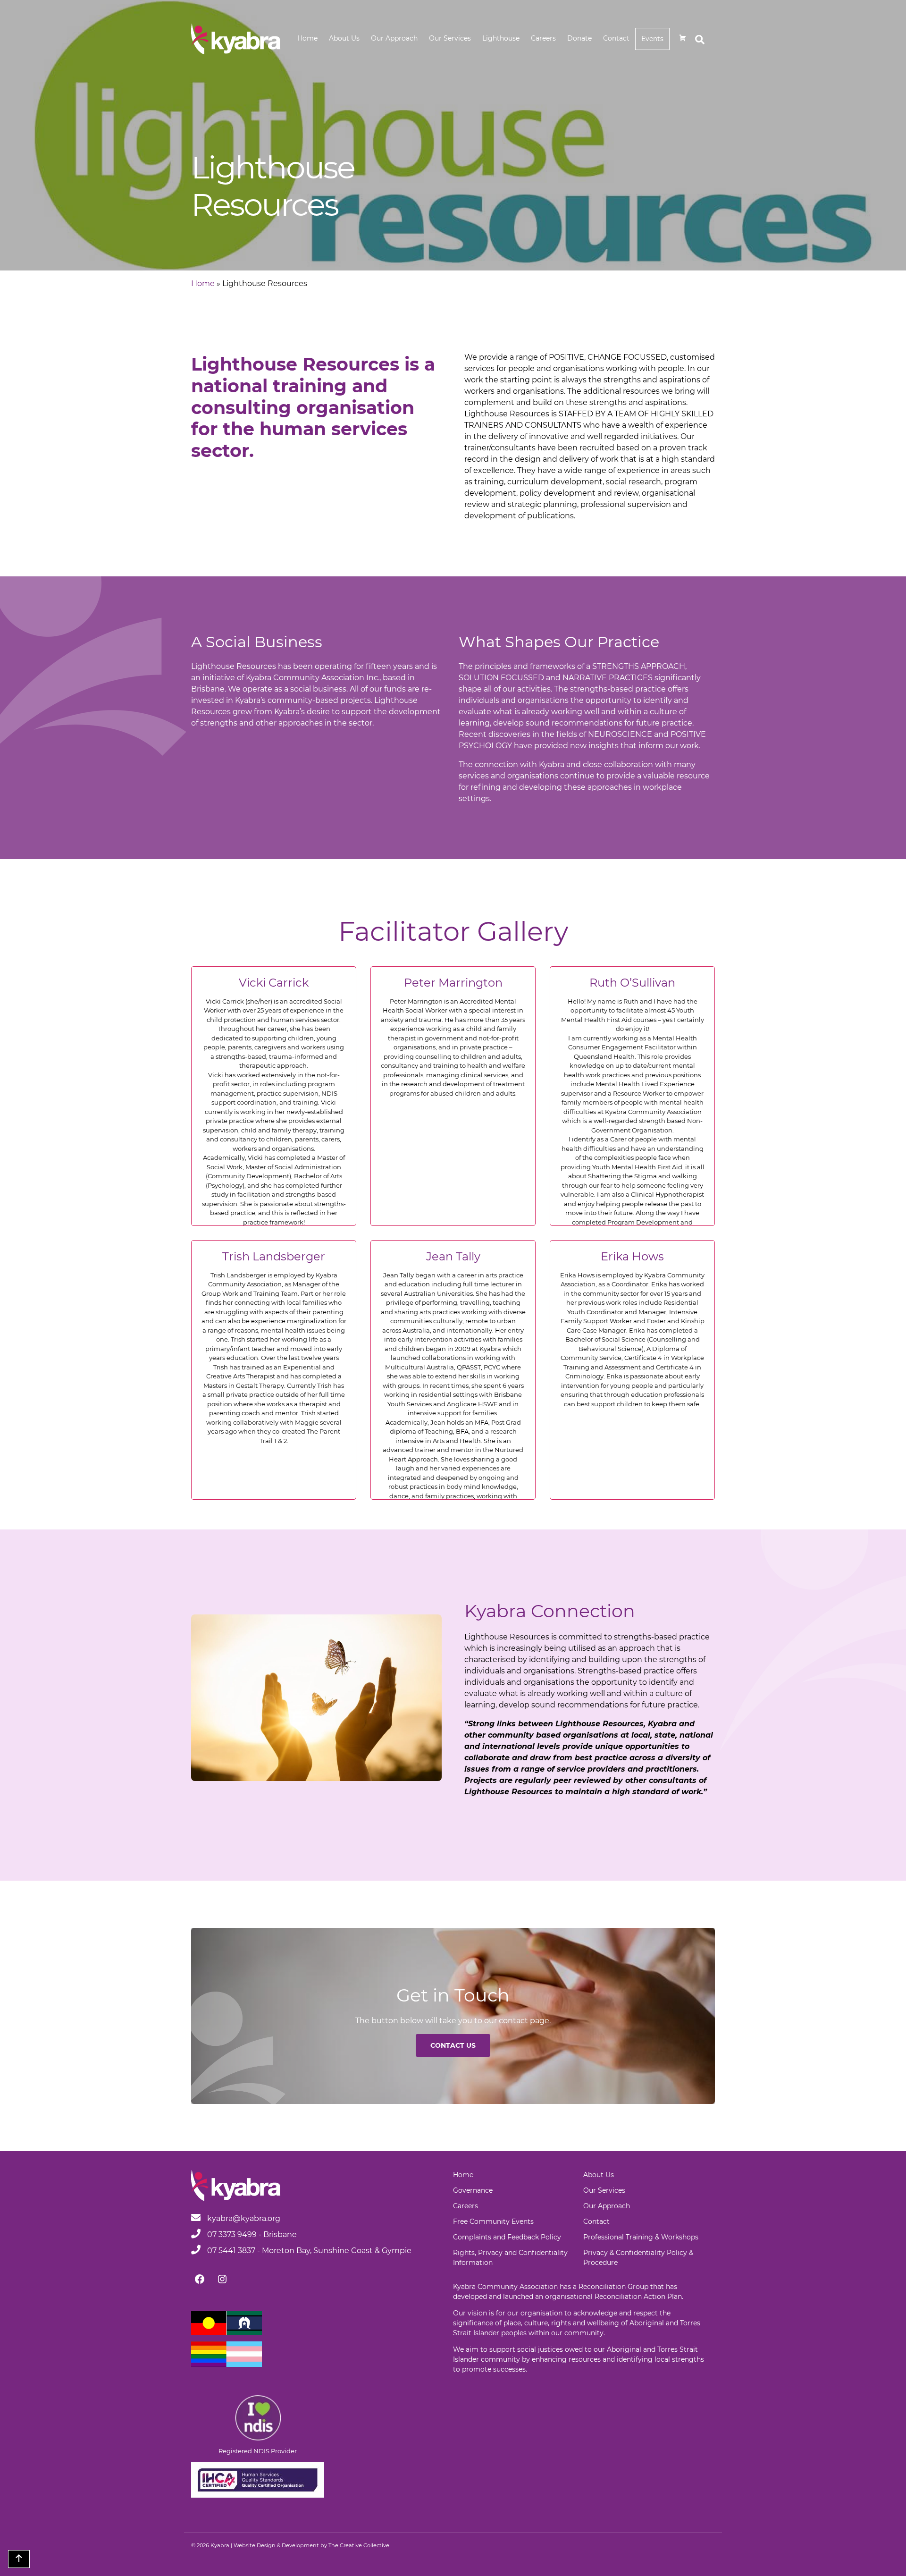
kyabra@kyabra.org (244, 2218)
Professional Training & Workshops (641, 2237)
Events (652, 39)
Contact (616, 38)
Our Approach (394, 38)
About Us (344, 38)
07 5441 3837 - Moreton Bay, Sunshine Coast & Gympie (308, 2251)
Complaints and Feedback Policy (507, 2237)
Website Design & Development (276, 2545)
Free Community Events (493, 2221)
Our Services (450, 38)
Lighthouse (501, 38)
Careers (543, 38)
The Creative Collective (359, 2545)
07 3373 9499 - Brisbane (251, 2234)
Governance (473, 2190)
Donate (579, 38)
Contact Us (453, 2045)
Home (307, 38)
